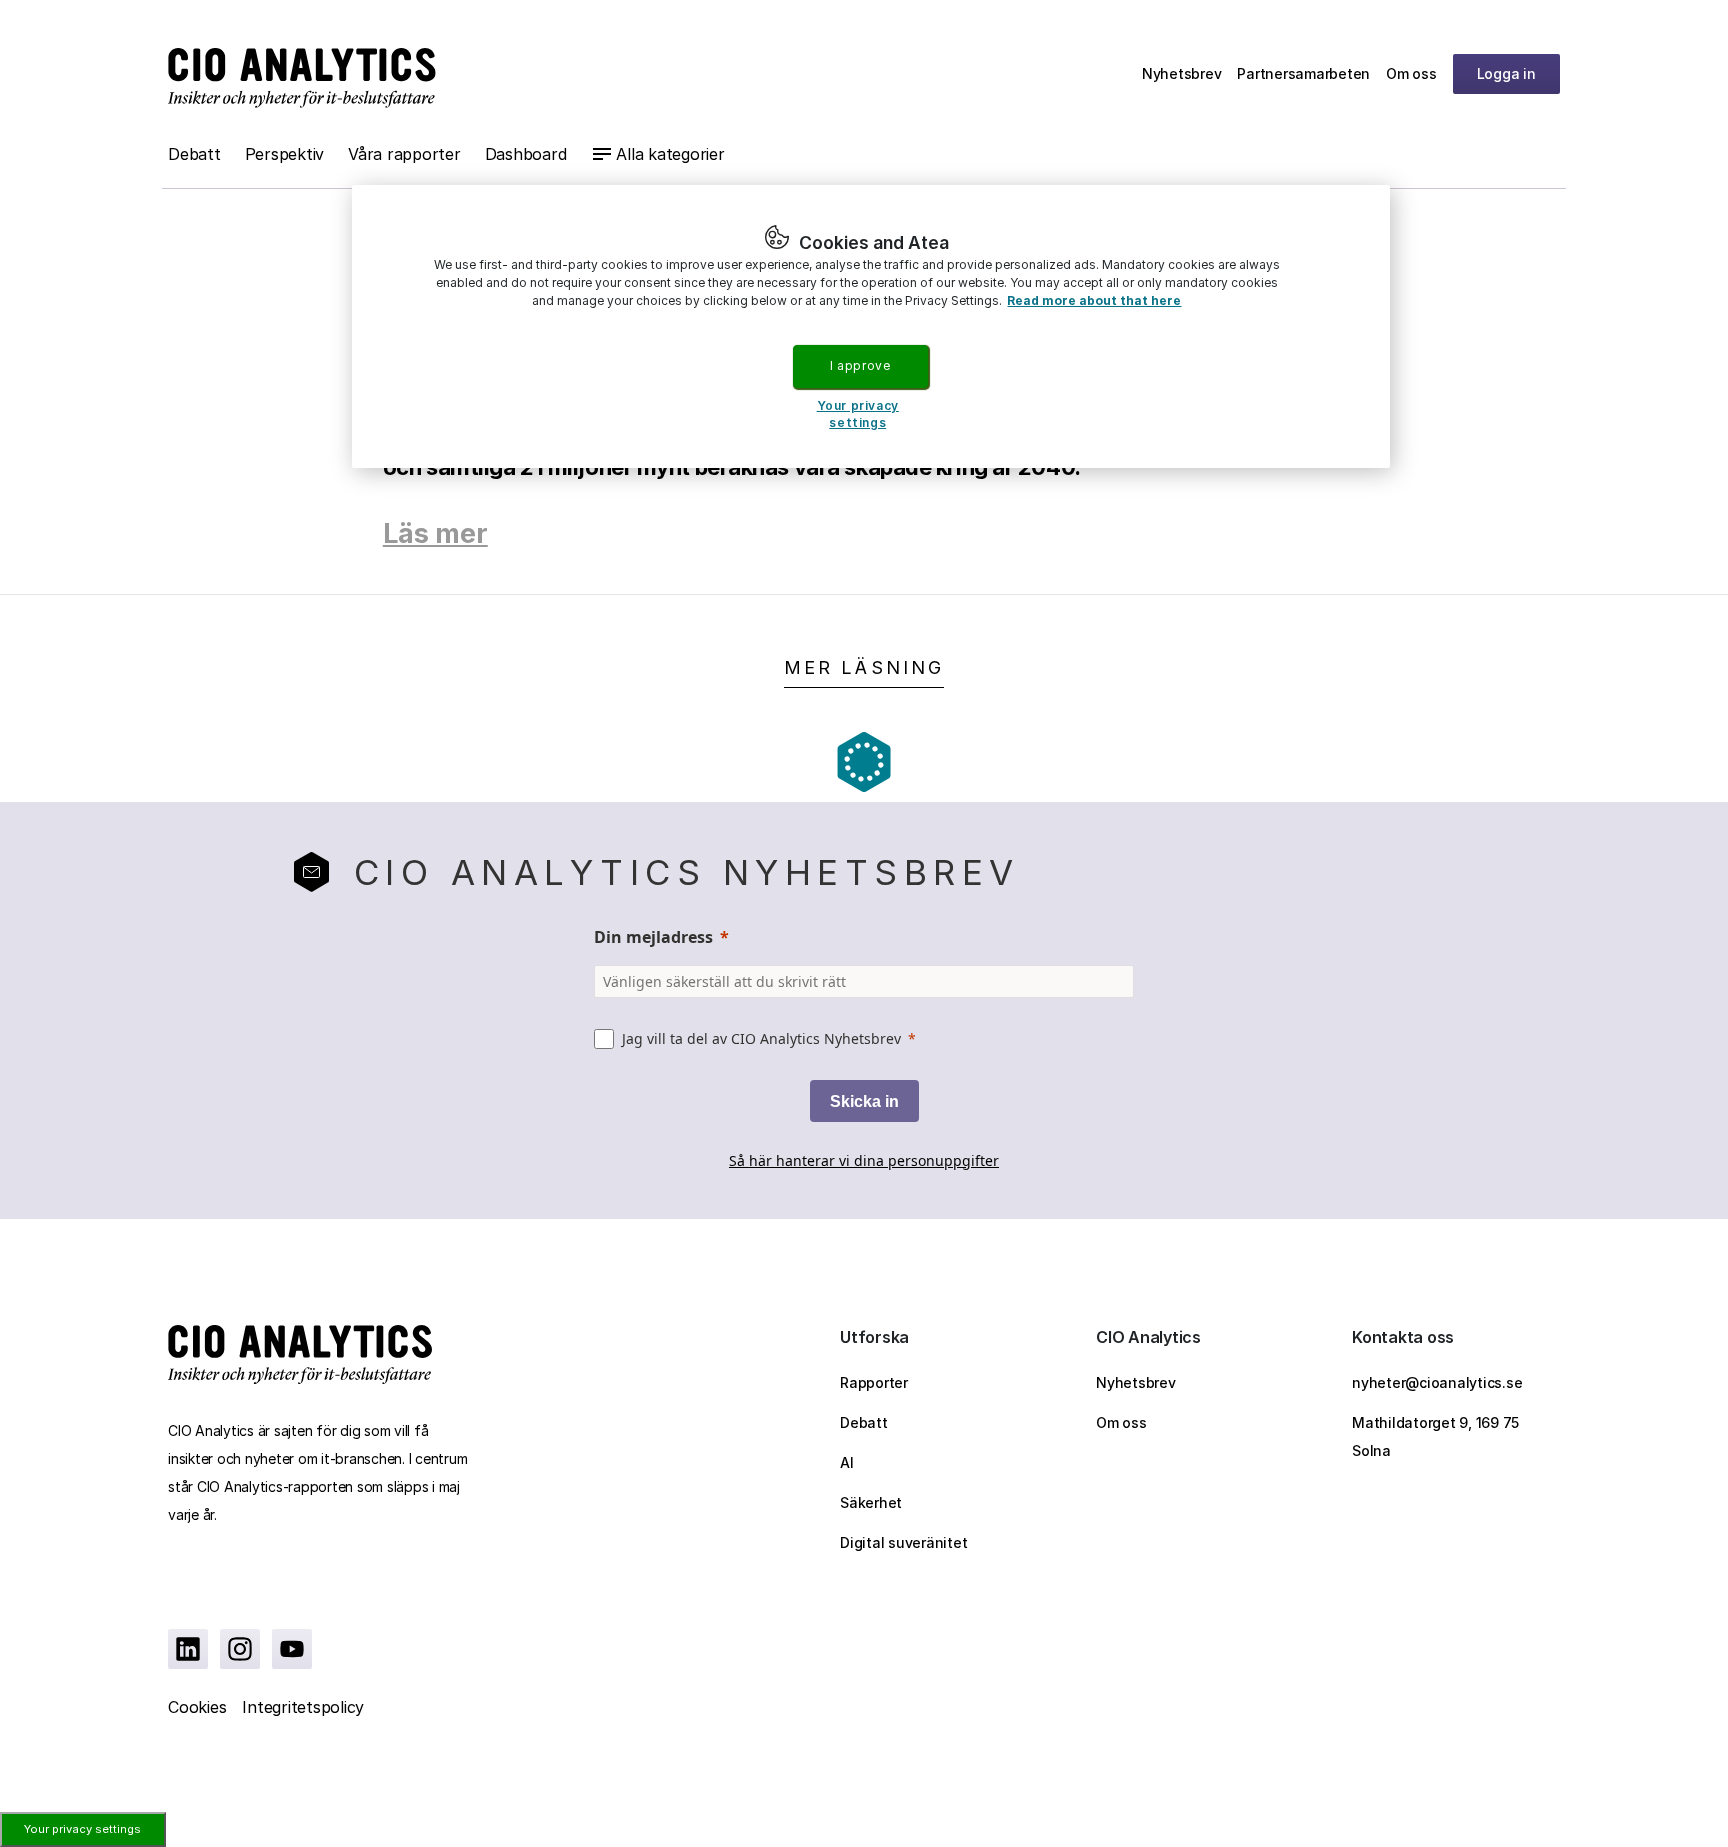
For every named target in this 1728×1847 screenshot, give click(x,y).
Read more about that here (1094, 300)
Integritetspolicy (303, 1707)
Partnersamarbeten (1303, 73)
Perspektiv (285, 154)
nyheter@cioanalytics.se (1437, 1382)
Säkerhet (871, 1502)
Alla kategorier (670, 154)
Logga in (1506, 73)
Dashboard (526, 154)
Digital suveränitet (903, 1542)
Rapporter (874, 1382)
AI (847, 1462)
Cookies (197, 1707)
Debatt (194, 154)
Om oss (1411, 73)
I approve (860, 365)
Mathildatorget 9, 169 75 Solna (1435, 1436)
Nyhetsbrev (1182, 73)
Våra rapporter (404, 154)
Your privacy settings (82, 1829)
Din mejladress (653, 937)
